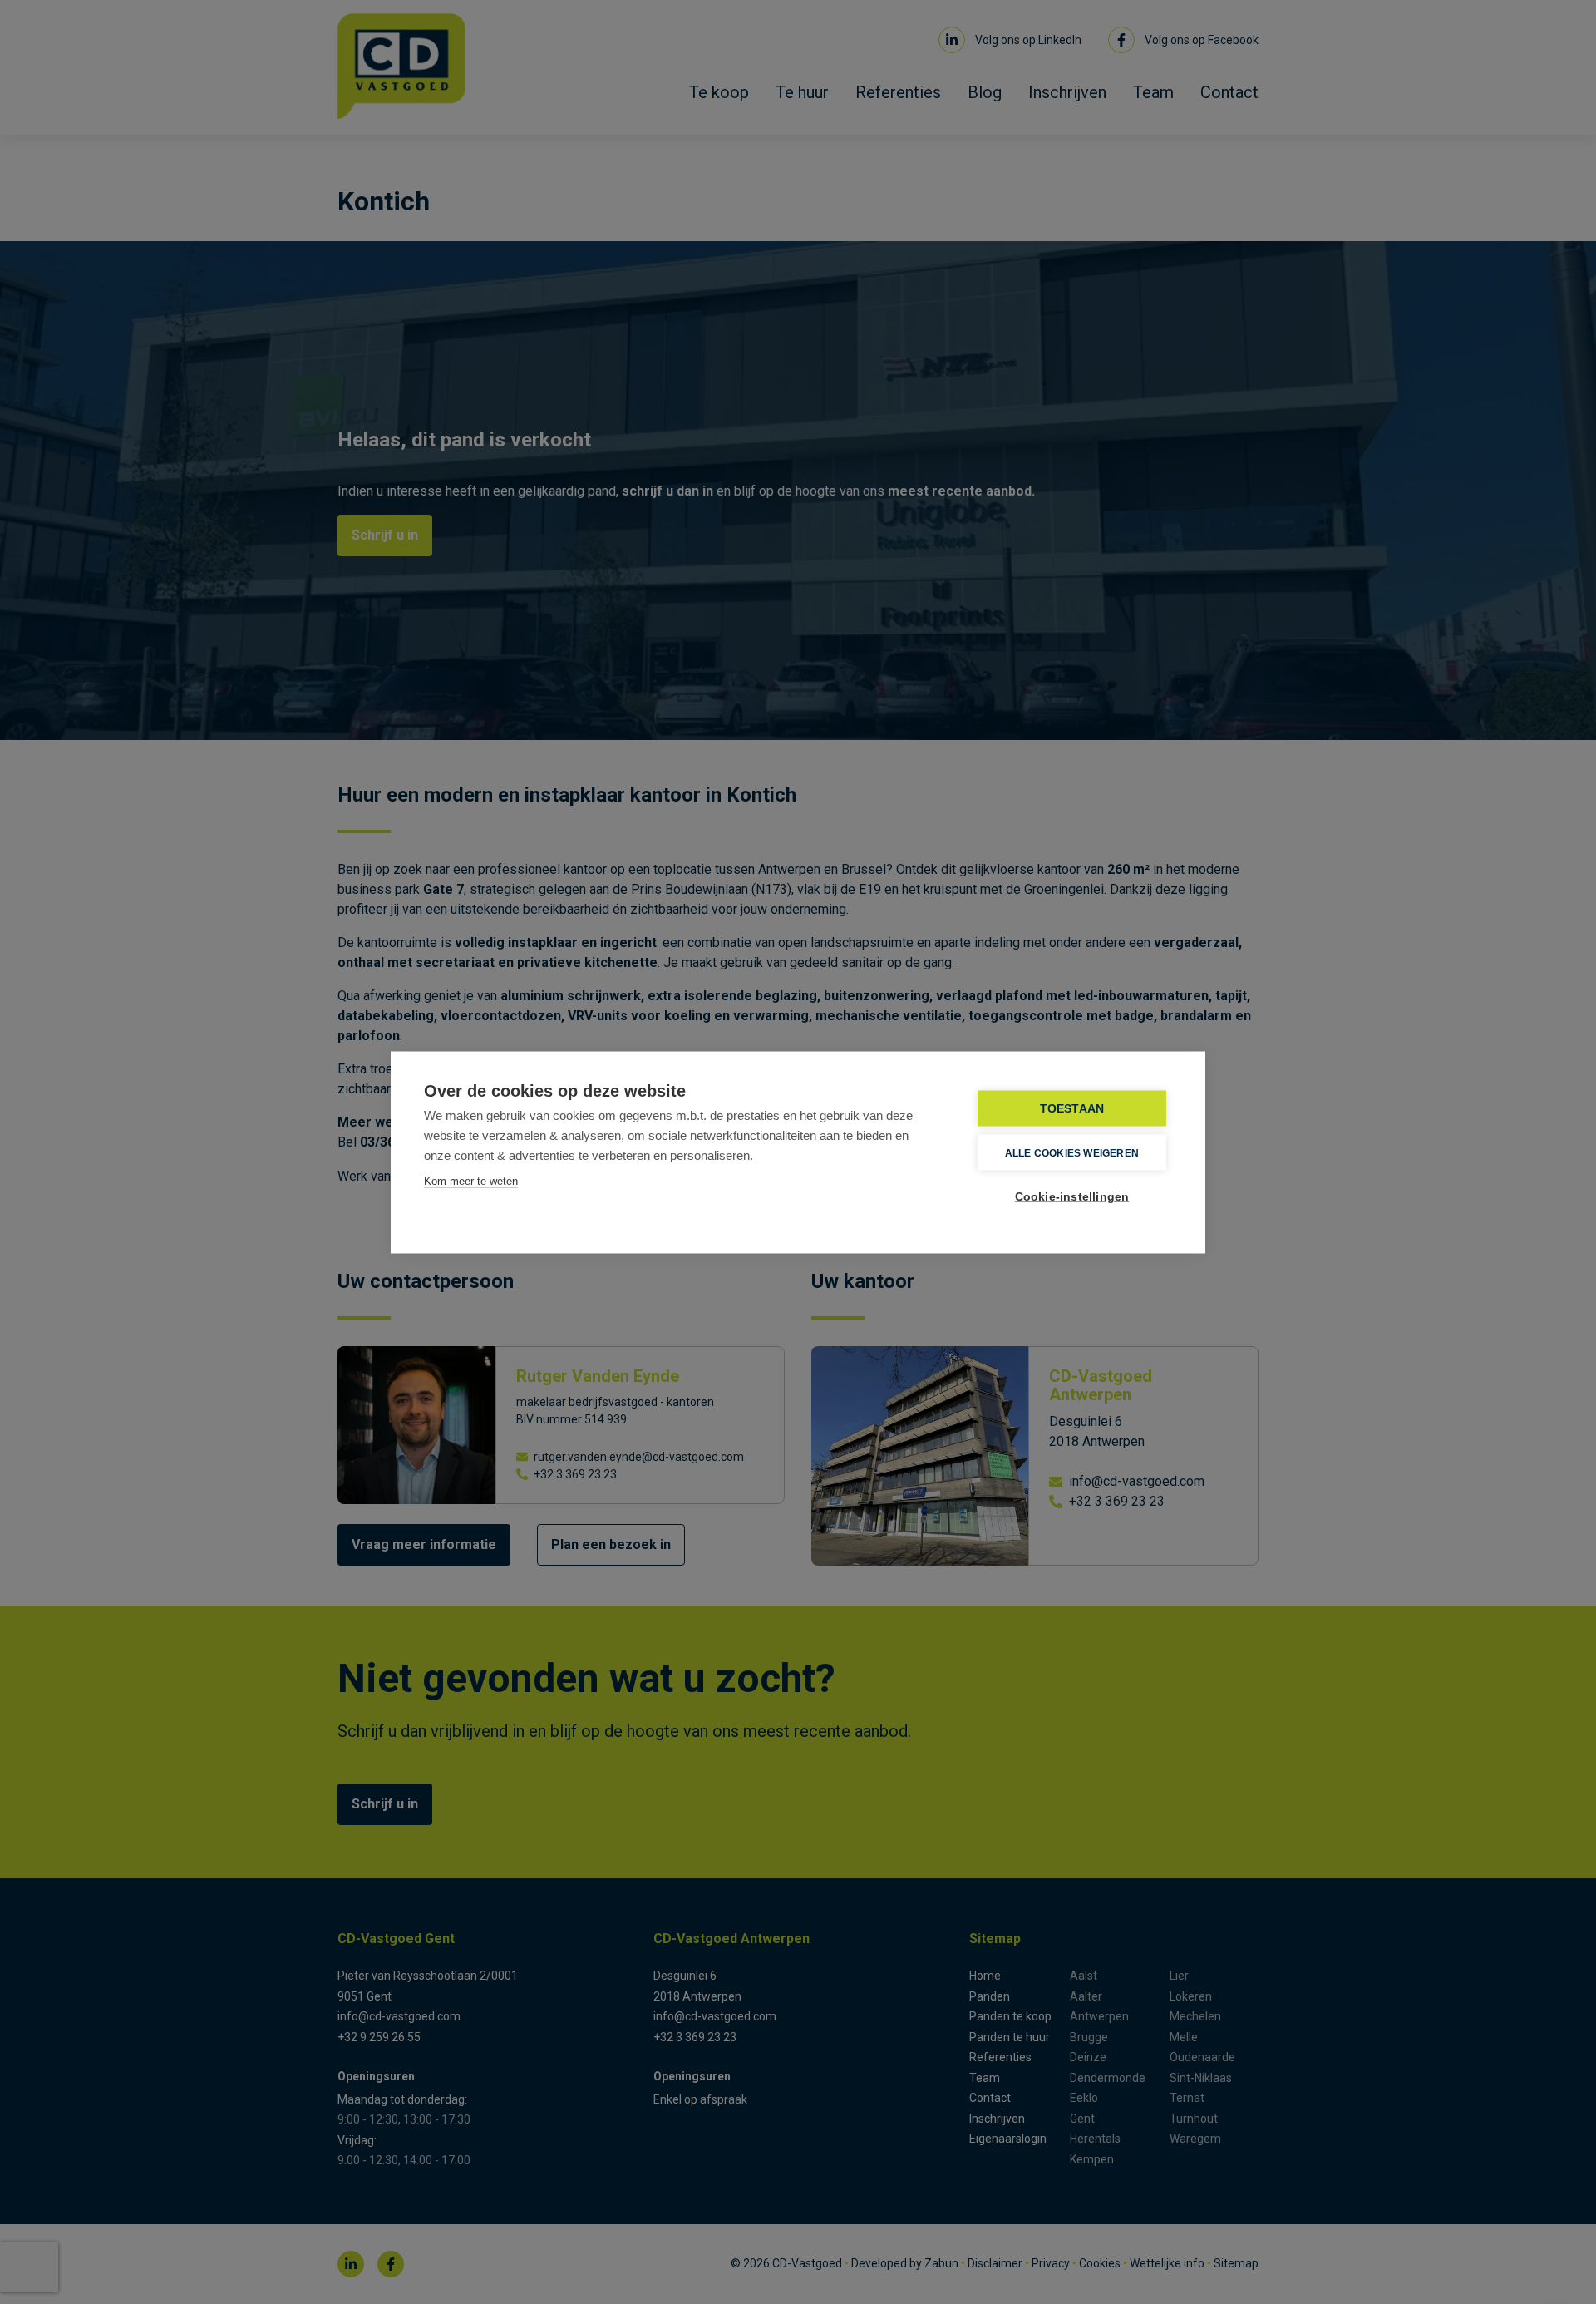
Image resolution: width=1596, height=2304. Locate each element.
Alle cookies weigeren (1072, 1152)
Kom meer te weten (471, 1180)
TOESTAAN (1072, 1108)
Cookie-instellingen (1072, 1196)
